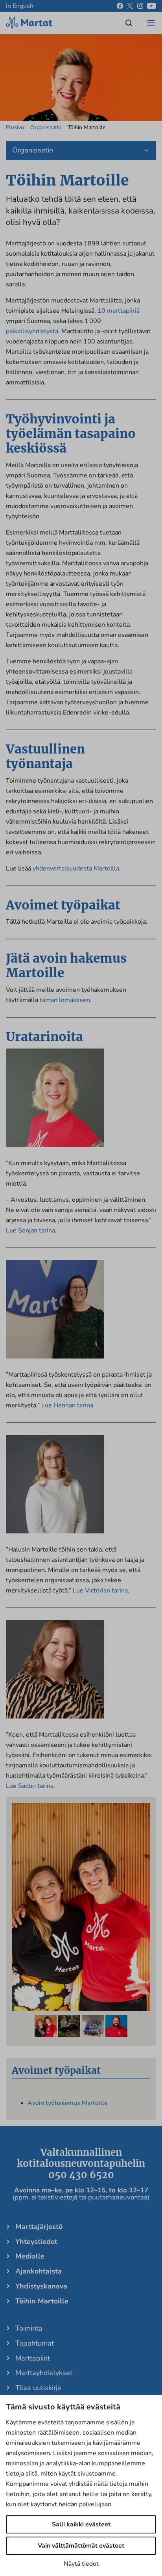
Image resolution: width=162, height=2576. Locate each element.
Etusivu (15, 127)
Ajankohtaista (39, 2271)
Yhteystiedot (36, 2242)
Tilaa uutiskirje (38, 2388)
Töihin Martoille (42, 2301)
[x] (130, 6)
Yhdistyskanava (41, 2286)
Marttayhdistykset (44, 2373)
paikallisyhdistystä (32, 331)
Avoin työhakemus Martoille (68, 2103)
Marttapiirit (33, 2358)
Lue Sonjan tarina (30, 1230)
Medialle (30, 2256)
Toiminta (29, 2328)
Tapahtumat (35, 2343)
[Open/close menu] (151, 23)
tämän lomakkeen (65, 1000)
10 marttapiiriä (119, 311)
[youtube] (152, 6)
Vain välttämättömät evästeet (81, 2546)
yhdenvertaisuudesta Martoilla (76, 869)
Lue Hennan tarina (67, 1405)
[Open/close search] (129, 23)
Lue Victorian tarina (100, 1591)
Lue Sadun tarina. (30, 1786)
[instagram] (140, 6)
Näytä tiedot (81, 2564)
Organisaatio (46, 127)
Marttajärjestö (39, 2227)
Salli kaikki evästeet (81, 2524)
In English (20, 6)
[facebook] (120, 6)
